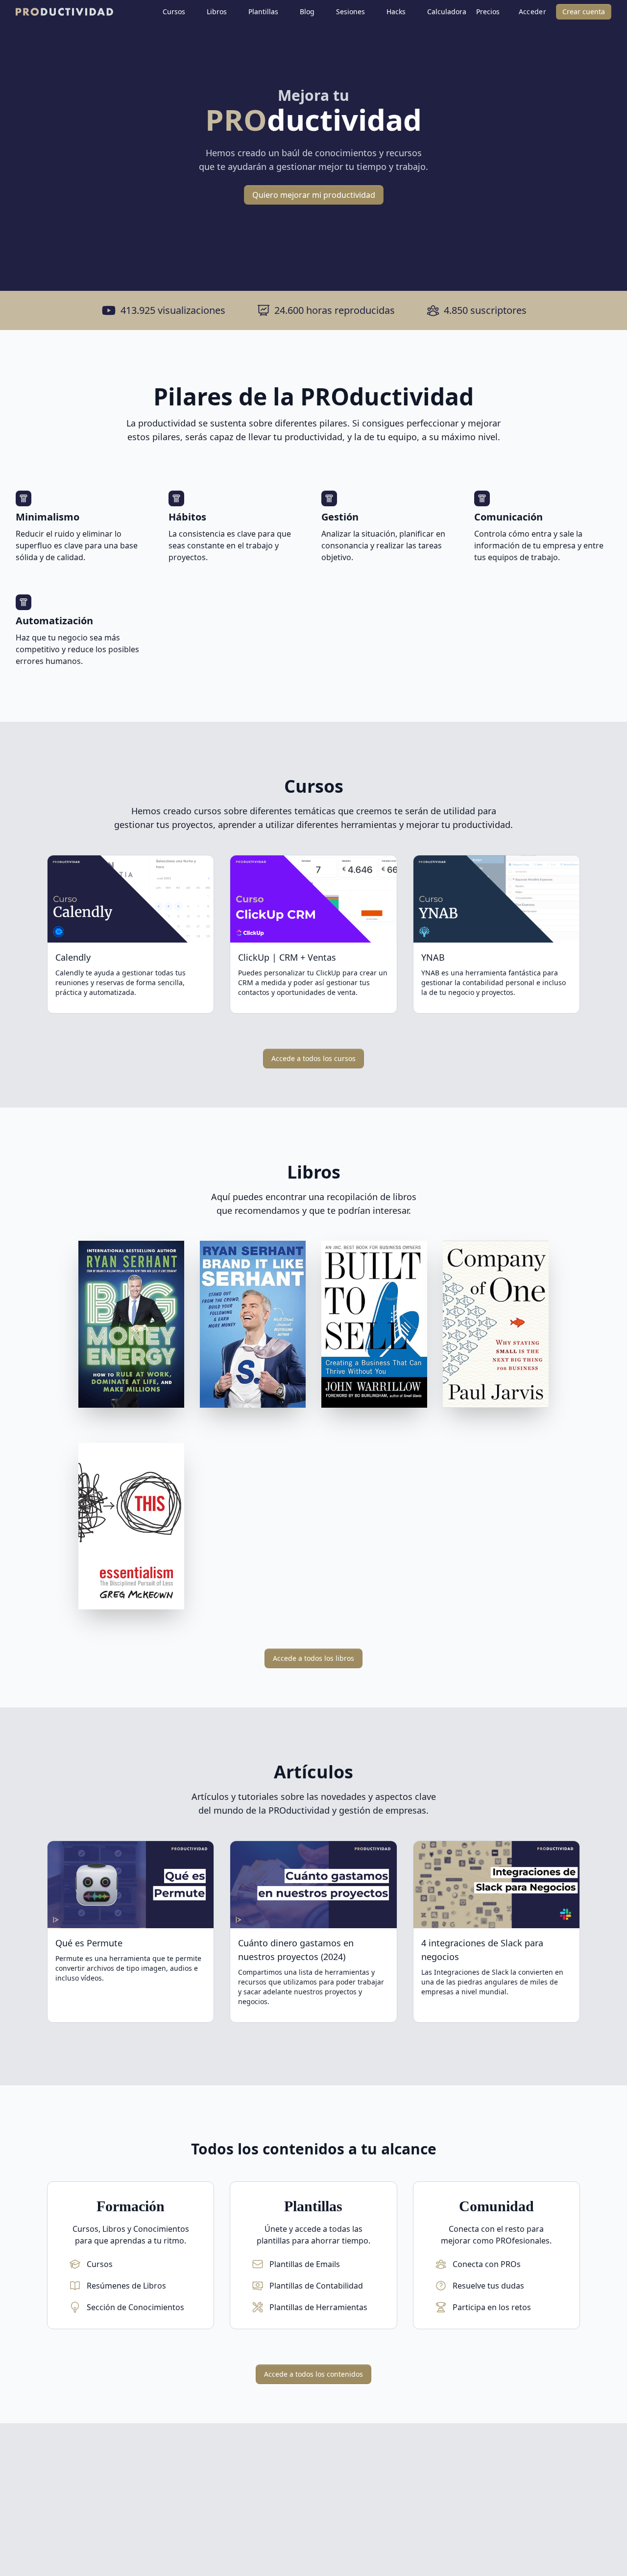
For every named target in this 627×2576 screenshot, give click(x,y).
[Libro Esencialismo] (131, 1528)
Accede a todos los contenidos (313, 2374)
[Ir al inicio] (59, 12)
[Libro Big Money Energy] (131, 1326)
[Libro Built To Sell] (374, 1326)
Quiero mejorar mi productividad (314, 195)
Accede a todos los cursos (313, 1058)
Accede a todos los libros (313, 1658)
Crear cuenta (584, 12)
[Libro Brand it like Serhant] (253, 1326)
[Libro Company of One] (496, 1326)
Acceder (532, 12)
